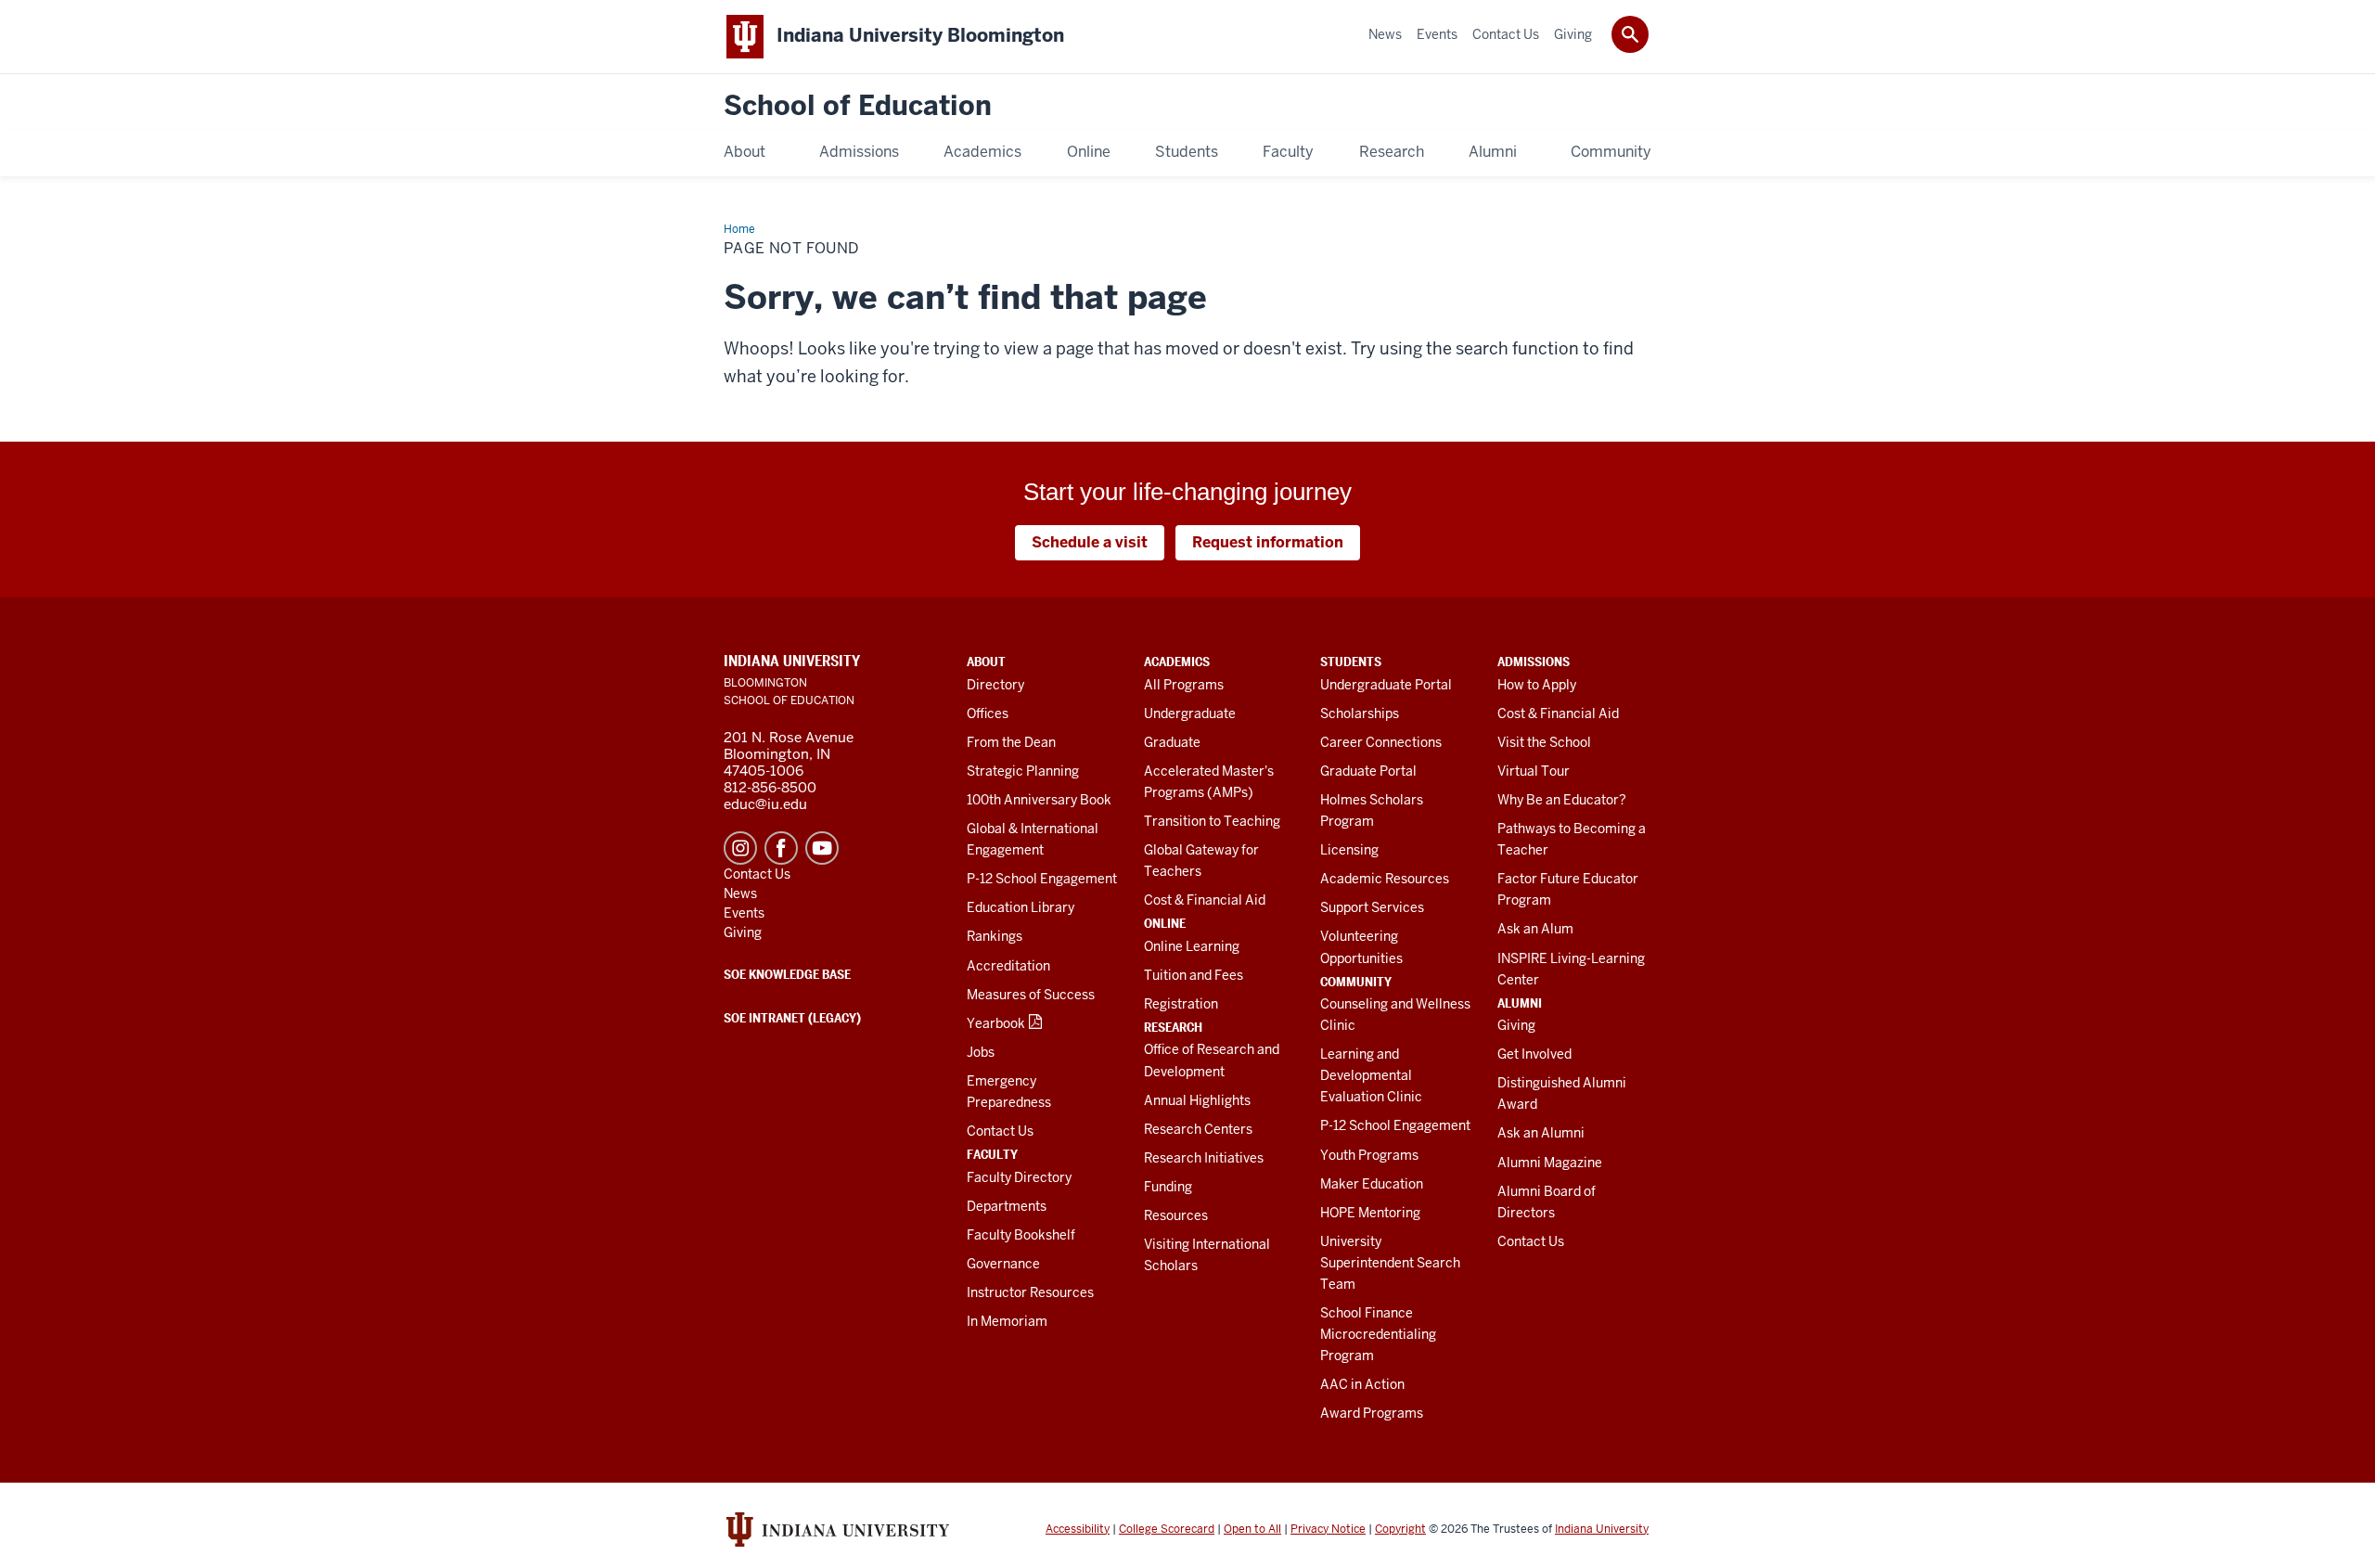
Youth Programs (1369, 1155)
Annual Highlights (1197, 1100)
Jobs (981, 1052)
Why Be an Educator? (1562, 800)
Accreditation (1008, 966)
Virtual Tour (1534, 771)
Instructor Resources (1030, 1292)
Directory (995, 685)
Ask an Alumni (1541, 1133)
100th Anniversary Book (1039, 800)
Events (744, 913)
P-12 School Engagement (1042, 879)
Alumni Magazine (1550, 1163)
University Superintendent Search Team (1390, 1263)
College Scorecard (1167, 1529)
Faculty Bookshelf (1021, 1235)
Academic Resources (1385, 879)
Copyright (1400, 1529)
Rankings (995, 936)
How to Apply (1537, 685)
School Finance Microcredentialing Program (1378, 1334)
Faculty (992, 1154)
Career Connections (1381, 742)
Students (1351, 662)
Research (1173, 1027)
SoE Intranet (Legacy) (792, 1018)
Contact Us (1000, 1131)
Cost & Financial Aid (1205, 900)
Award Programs (1372, 1413)
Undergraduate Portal (1386, 685)
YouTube (822, 848)
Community (1356, 982)
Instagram (740, 848)
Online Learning (1192, 946)
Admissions (1534, 662)
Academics (1177, 662)
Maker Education (1372, 1184)
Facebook (781, 848)
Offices (988, 713)
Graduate (1172, 742)
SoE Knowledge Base (787, 974)
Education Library (1021, 907)
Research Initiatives (1204, 1158)
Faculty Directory (1019, 1177)
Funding (1168, 1187)
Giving (1516, 1025)
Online (1165, 923)
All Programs (1184, 685)
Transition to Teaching (1212, 821)
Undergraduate (1190, 713)
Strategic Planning (1023, 771)
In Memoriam (1007, 1321)
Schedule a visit (1090, 542)
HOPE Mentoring (1370, 1213)
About (986, 662)
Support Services (1372, 907)
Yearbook (996, 1023)
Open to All (1252, 1529)
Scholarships (1360, 713)
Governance (1003, 1264)
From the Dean (1011, 742)
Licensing (1349, 850)
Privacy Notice (1328, 1529)
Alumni (1520, 1003)
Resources (1176, 1215)
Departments (1007, 1206)
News (740, 893)
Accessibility (1078, 1529)
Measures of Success (1031, 995)
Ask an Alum (1535, 929)
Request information (1268, 542)
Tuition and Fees (1194, 975)
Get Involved (1534, 1054)
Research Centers (1198, 1129)
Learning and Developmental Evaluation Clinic (1371, 1075)
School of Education (858, 106)
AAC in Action (1362, 1384)
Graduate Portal (1368, 771)
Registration (1181, 1004)
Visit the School (1544, 742)
